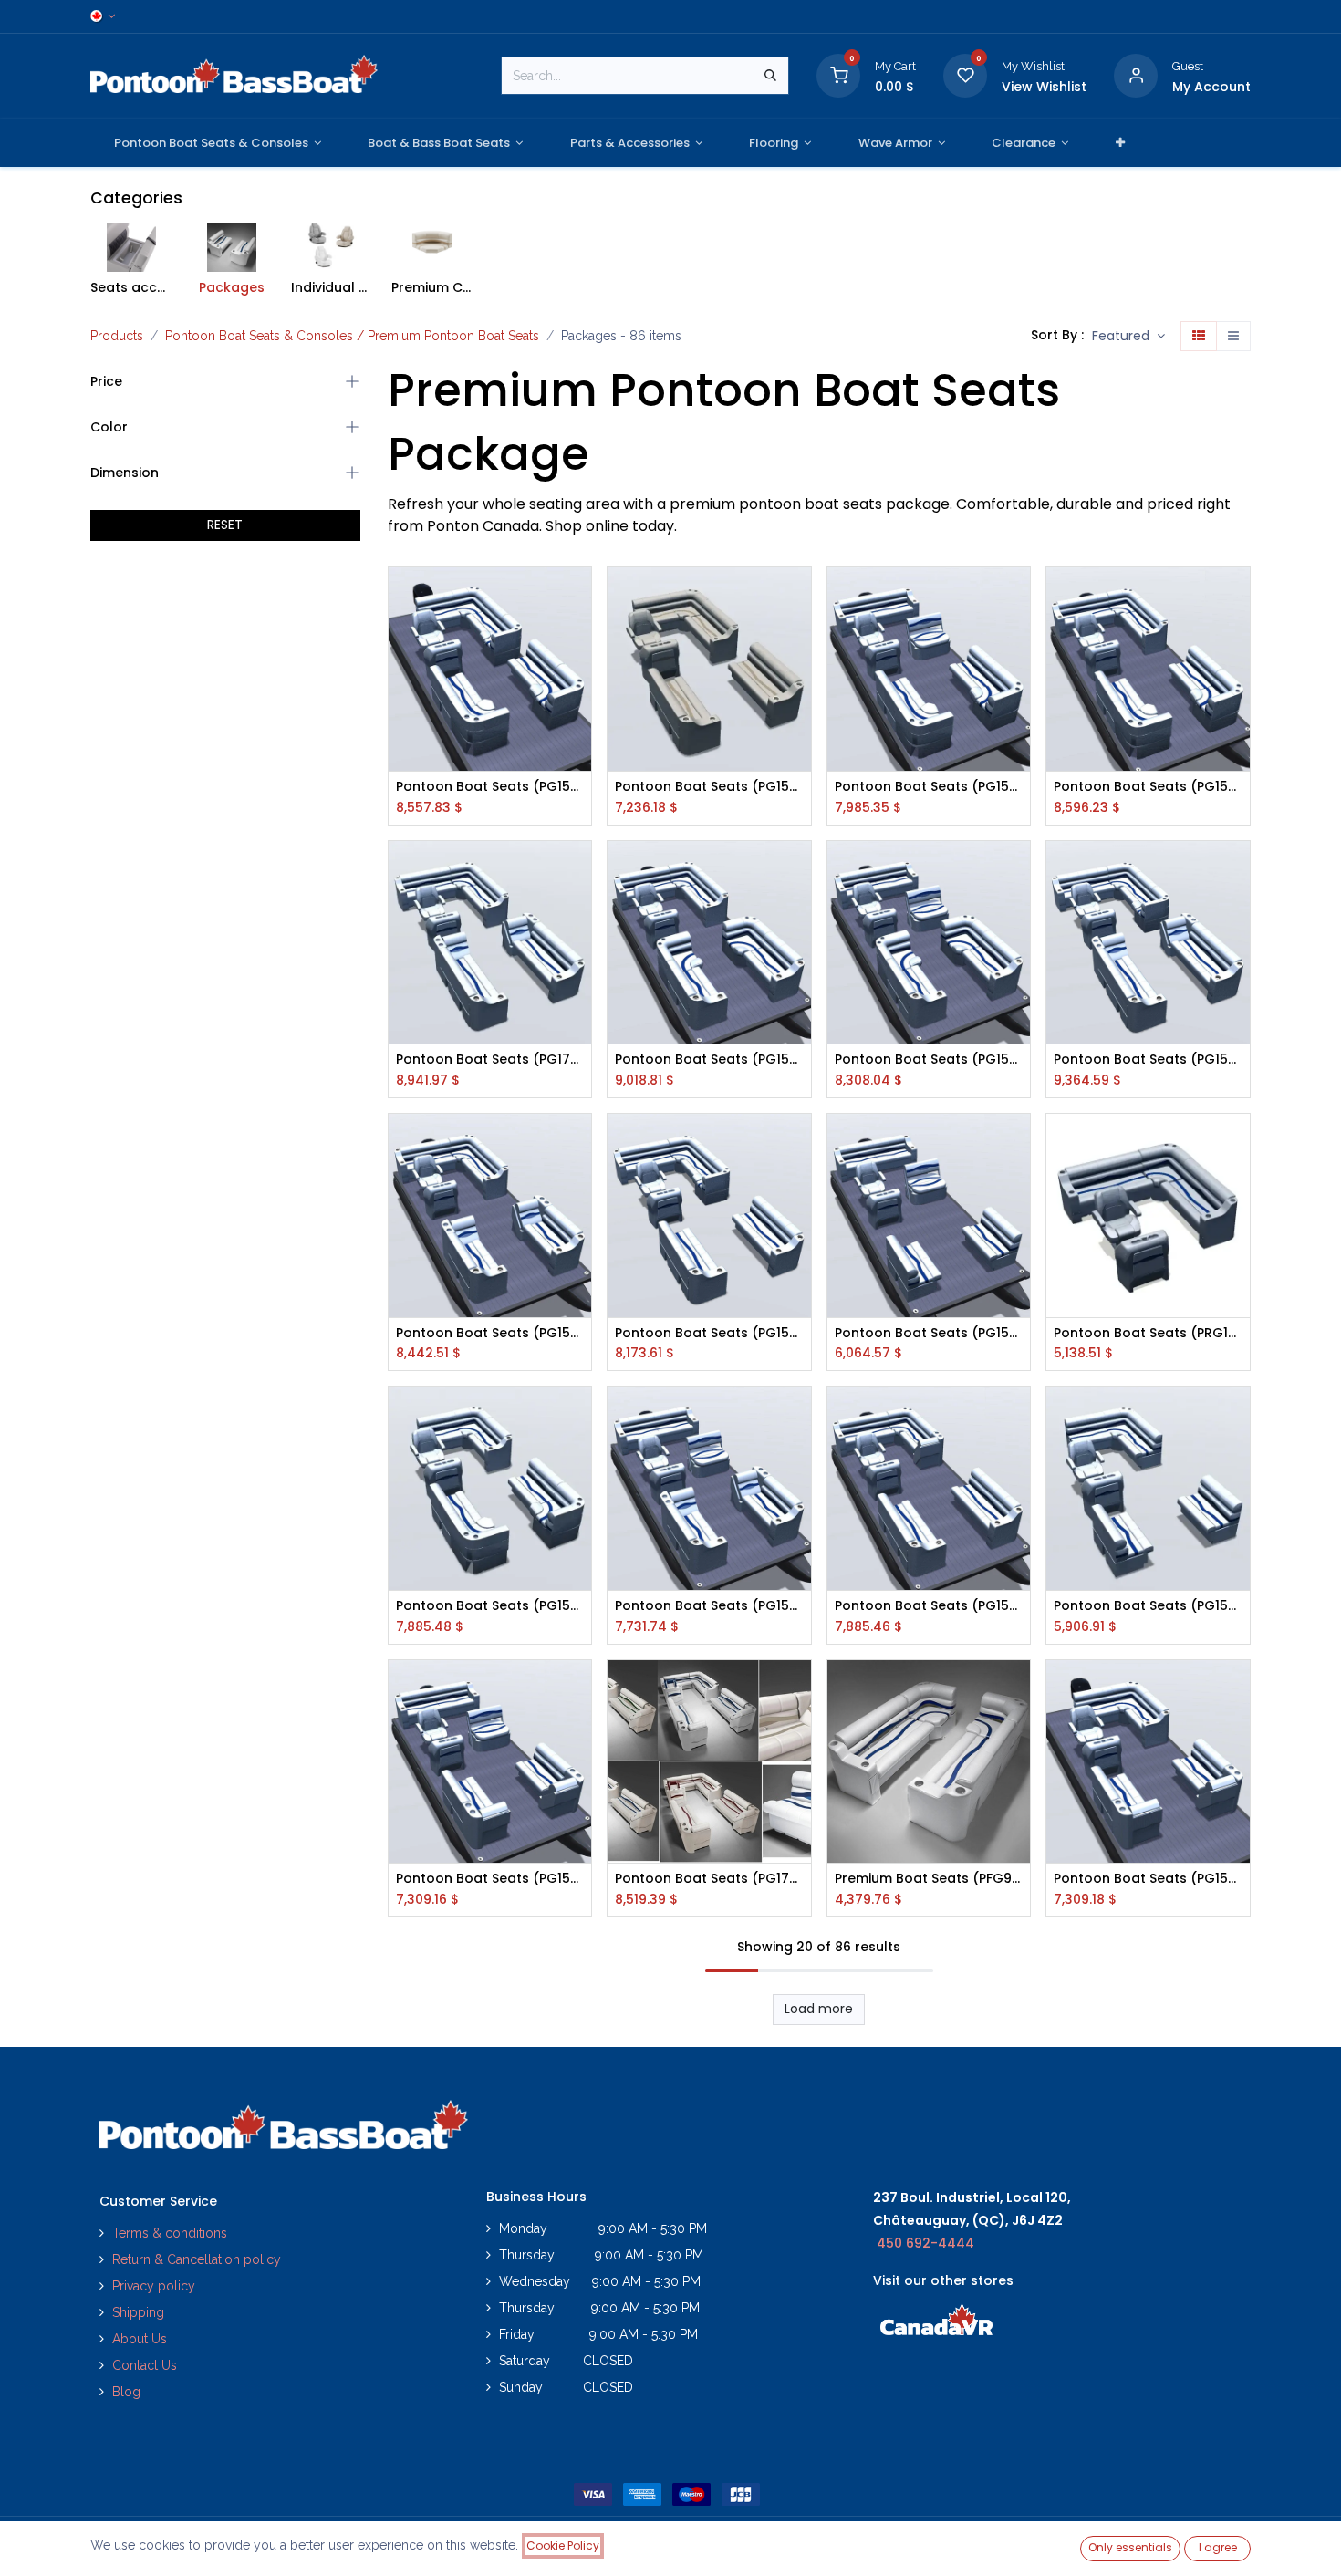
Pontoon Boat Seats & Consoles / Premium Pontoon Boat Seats (352, 336)
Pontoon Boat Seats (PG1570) (709, 1059)
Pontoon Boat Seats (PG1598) (490, 1606)
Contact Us (145, 2365)
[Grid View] (1199, 337)
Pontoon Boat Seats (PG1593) (709, 787)
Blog (126, 2392)
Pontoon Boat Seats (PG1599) (490, 787)
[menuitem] (218, 143)
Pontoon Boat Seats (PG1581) (929, 787)
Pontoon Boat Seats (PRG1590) (1148, 1333)
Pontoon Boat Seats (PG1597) (1148, 1879)
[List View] (1233, 337)
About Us (140, 2339)
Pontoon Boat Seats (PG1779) (709, 1879)
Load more (819, 2009)
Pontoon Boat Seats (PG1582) (490, 1879)
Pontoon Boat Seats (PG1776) (490, 1059)
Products (117, 336)
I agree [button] (1218, 2547)
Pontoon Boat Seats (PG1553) (1148, 1059)
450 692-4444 (925, 2243)
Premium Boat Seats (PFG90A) (929, 1879)
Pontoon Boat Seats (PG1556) (929, 1606)
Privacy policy (156, 2286)
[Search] (770, 76)
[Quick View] (580, 597)
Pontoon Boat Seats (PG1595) (1148, 1606)
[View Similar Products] (580, 720)
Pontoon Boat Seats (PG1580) (929, 1059)
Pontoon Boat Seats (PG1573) (929, 1333)
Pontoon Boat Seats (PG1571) (1148, 787)
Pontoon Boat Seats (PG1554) (709, 1333)
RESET (225, 525)
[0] (838, 75)
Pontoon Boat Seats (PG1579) (709, 1606)
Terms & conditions (170, 2233)
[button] (1128, 337)
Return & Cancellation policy (197, 2259)
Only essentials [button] (1130, 2547)
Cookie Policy (563, 2545)
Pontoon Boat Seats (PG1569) (490, 1333)
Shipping (138, 2312)
